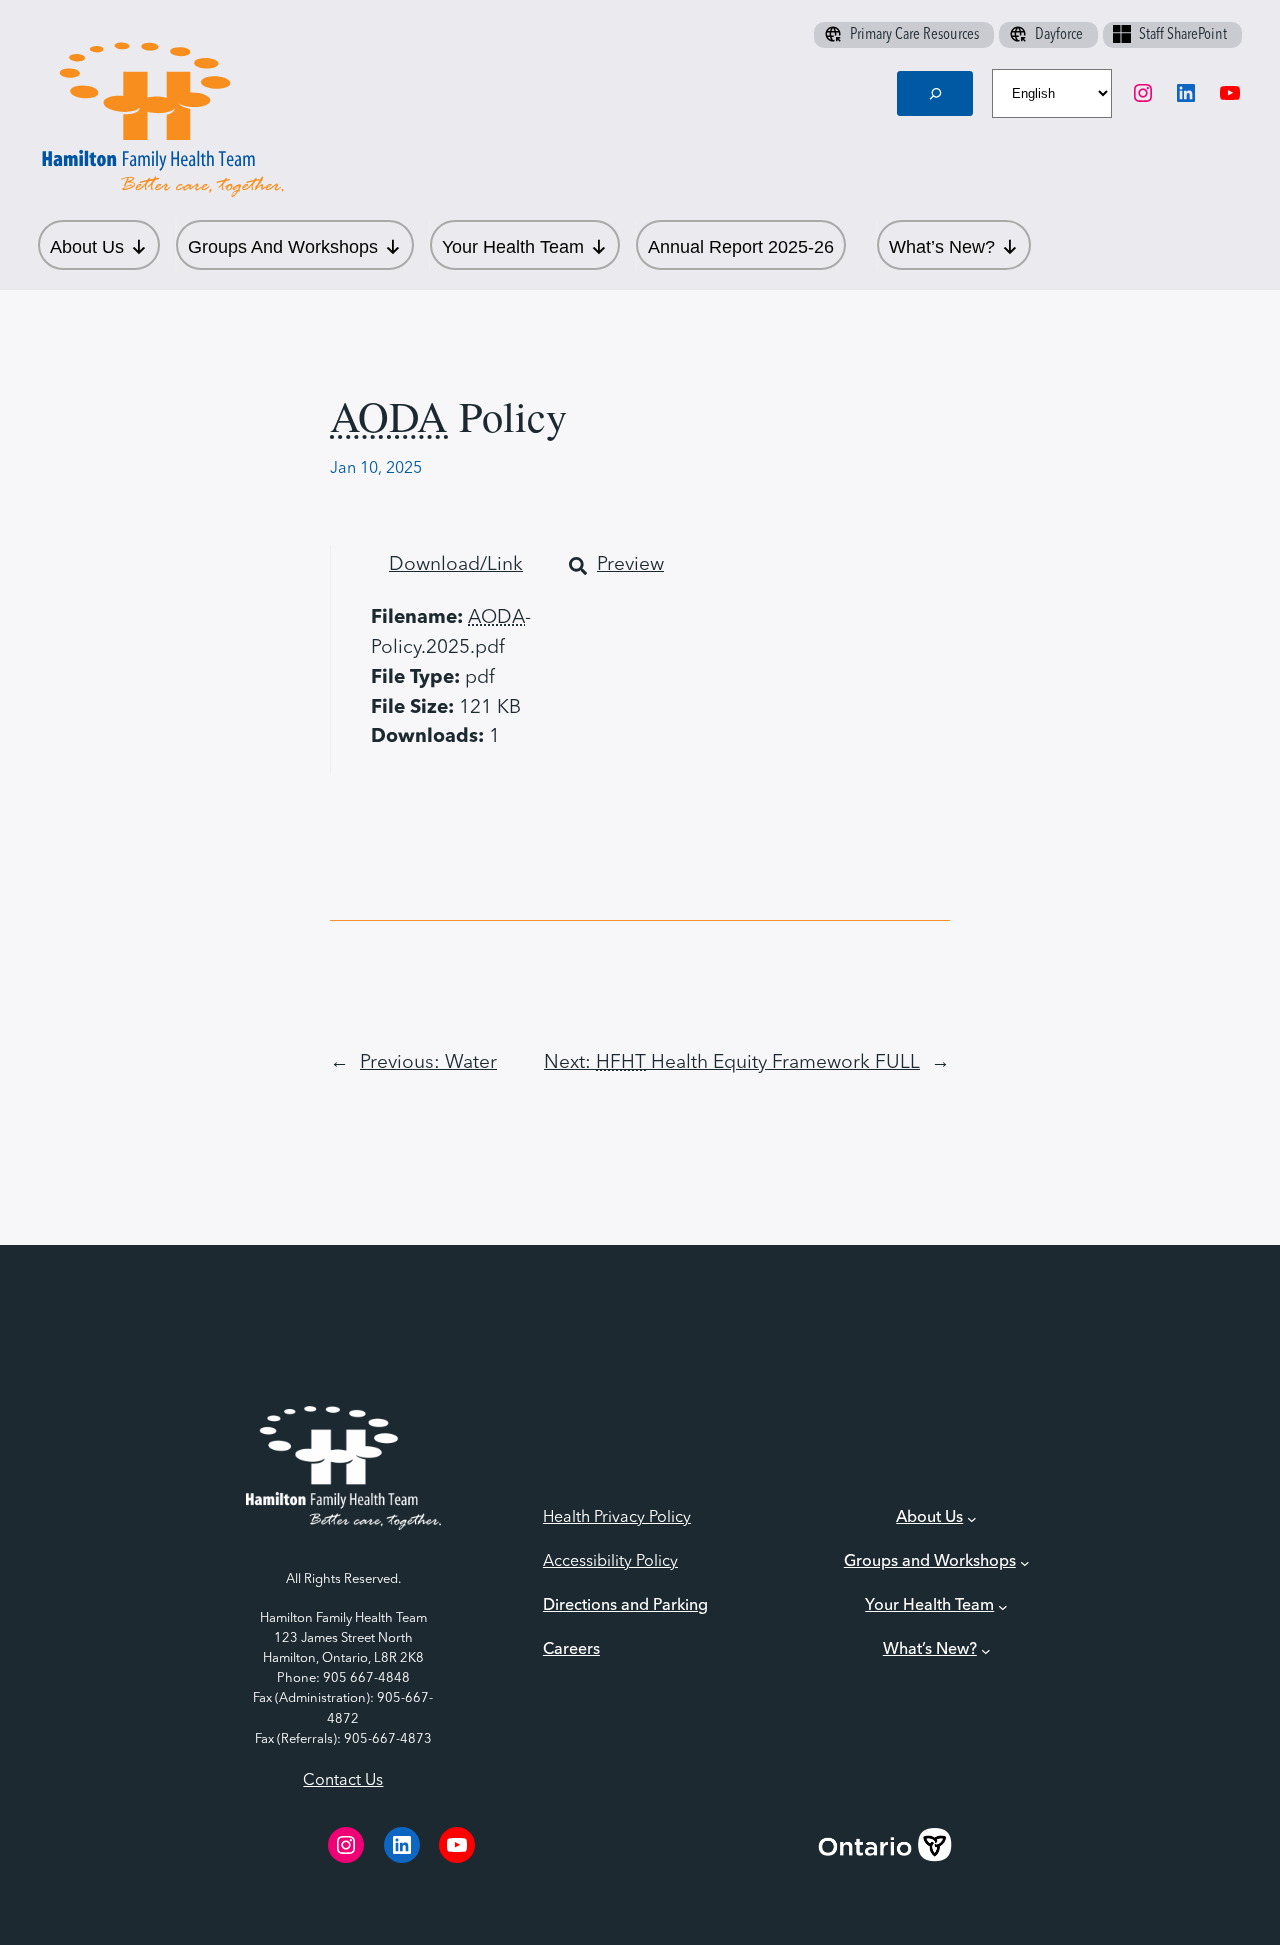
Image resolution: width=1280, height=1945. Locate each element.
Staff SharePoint (1183, 35)
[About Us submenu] (972, 1519)
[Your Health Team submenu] (1003, 1607)
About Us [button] (87, 247)
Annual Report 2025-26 (741, 247)
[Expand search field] (935, 93)
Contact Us (343, 1781)
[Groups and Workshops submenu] (1025, 1563)
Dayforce (1059, 35)
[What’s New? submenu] (986, 1651)
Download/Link (456, 565)
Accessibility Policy (610, 1562)
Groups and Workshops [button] (283, 247)
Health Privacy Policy (617, 1518)
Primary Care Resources (914, 35)
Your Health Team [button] (513, 247)
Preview (630, 565)
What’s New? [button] (942, 247)
